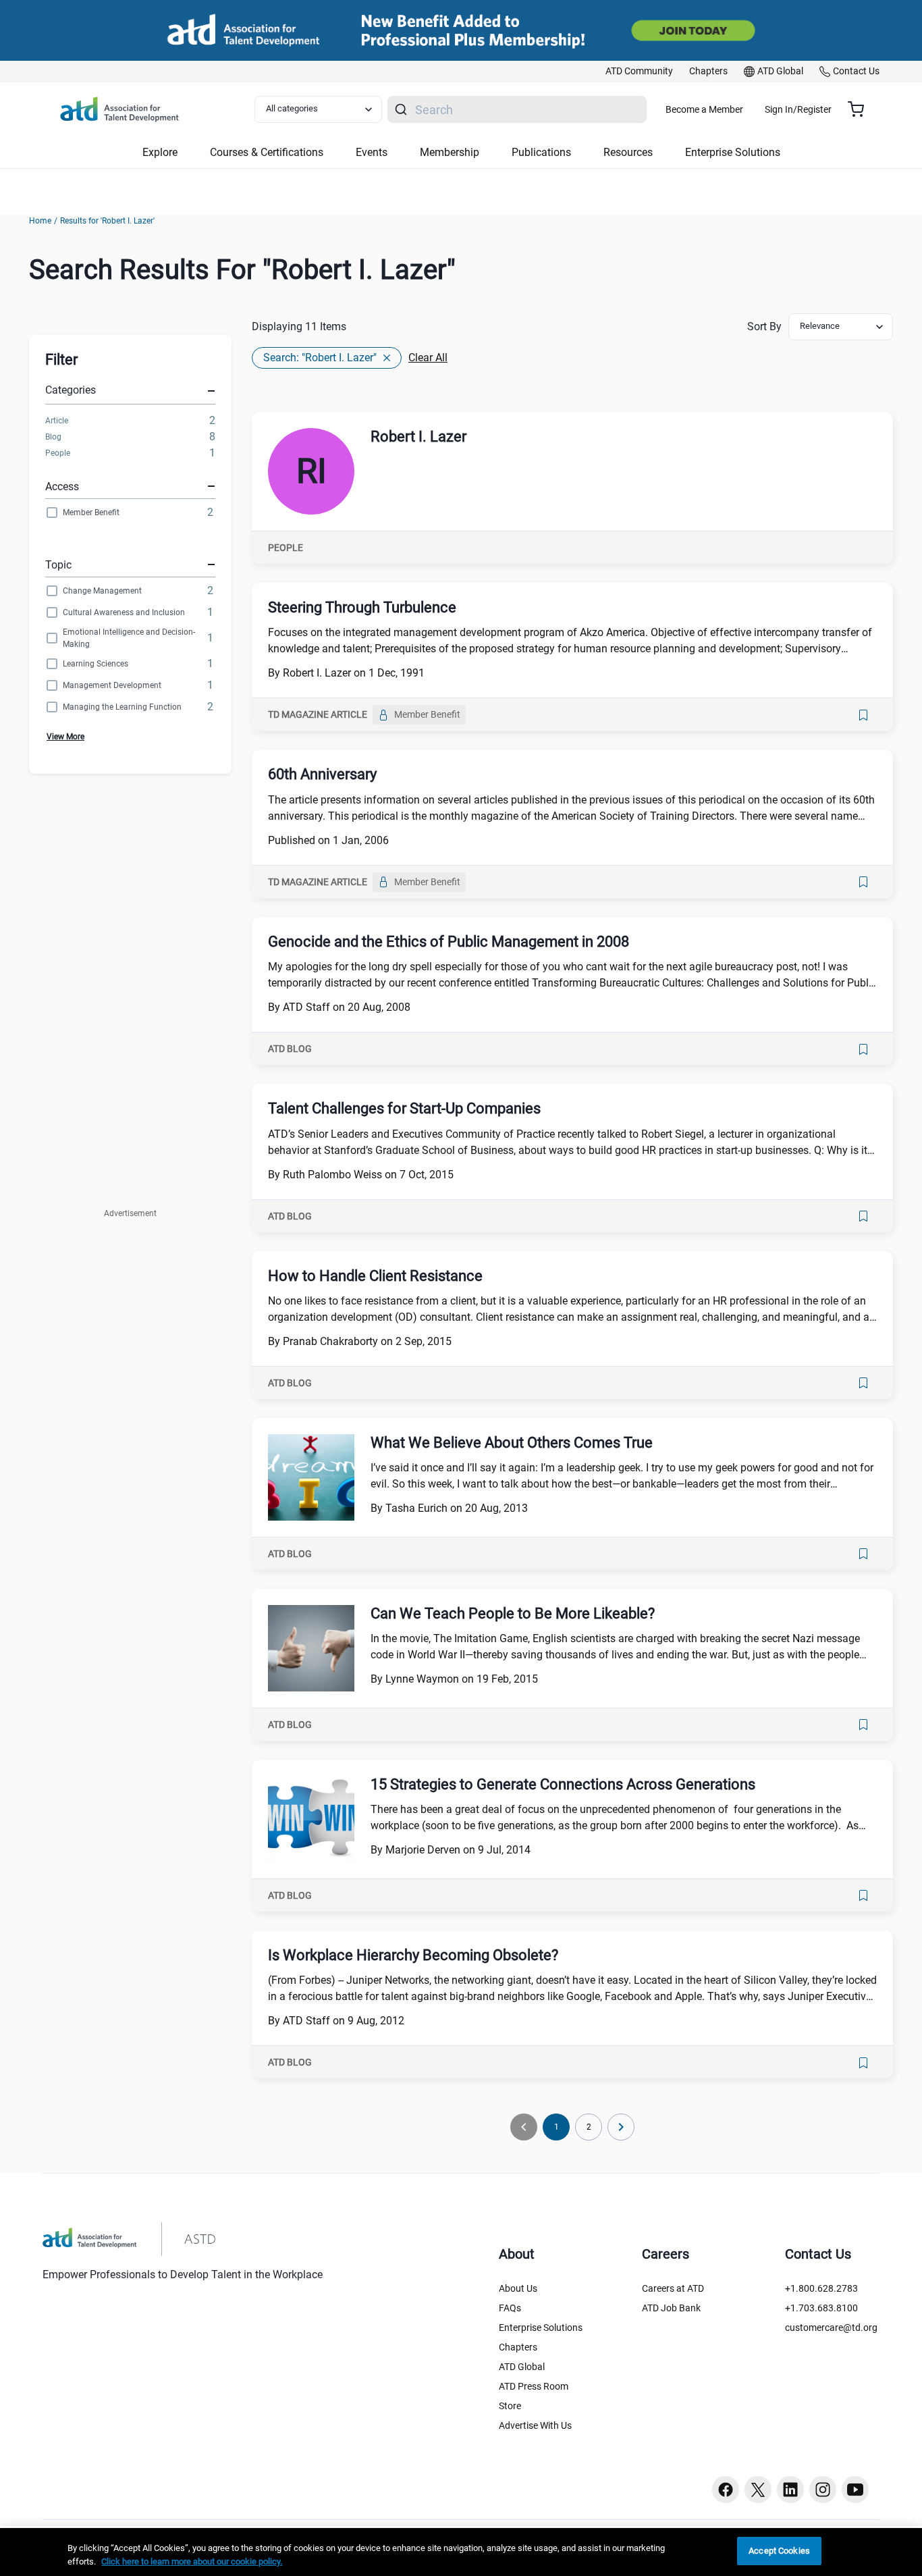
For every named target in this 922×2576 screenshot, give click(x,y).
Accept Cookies (779, 2551)
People (58, 453)
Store (510, 2406)
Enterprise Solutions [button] (733, 152)
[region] (461, 2552)
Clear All (428, 358)
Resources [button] (628, 152)
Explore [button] (160, 152)
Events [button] (372, 152)
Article (57, 421)
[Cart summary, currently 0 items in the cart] (861, 109)
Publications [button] (541, 152)
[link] (639, 72)
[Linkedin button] (790, 2490)
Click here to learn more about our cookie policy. (192, 2561)
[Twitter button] (758, 2490)
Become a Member (704, 109)
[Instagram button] (823, 2490)
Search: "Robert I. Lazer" (320, 358)
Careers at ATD (673, 2288)
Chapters (518, 2347)
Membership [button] (450, 152)
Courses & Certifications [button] (267, 152)
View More (65, 737)
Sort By (764, 326)
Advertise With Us (535, 2425)
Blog (53, 437)
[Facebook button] (726, 2490)
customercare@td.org (831, 2328)
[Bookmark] (863, 715)
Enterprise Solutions (541, 2328)
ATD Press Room (534, 2386)
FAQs (510, 2308)
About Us (518, 2288)
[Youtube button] (855, 2490)
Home (40, 221)
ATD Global (522, 2367)
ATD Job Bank (671, 2308)
